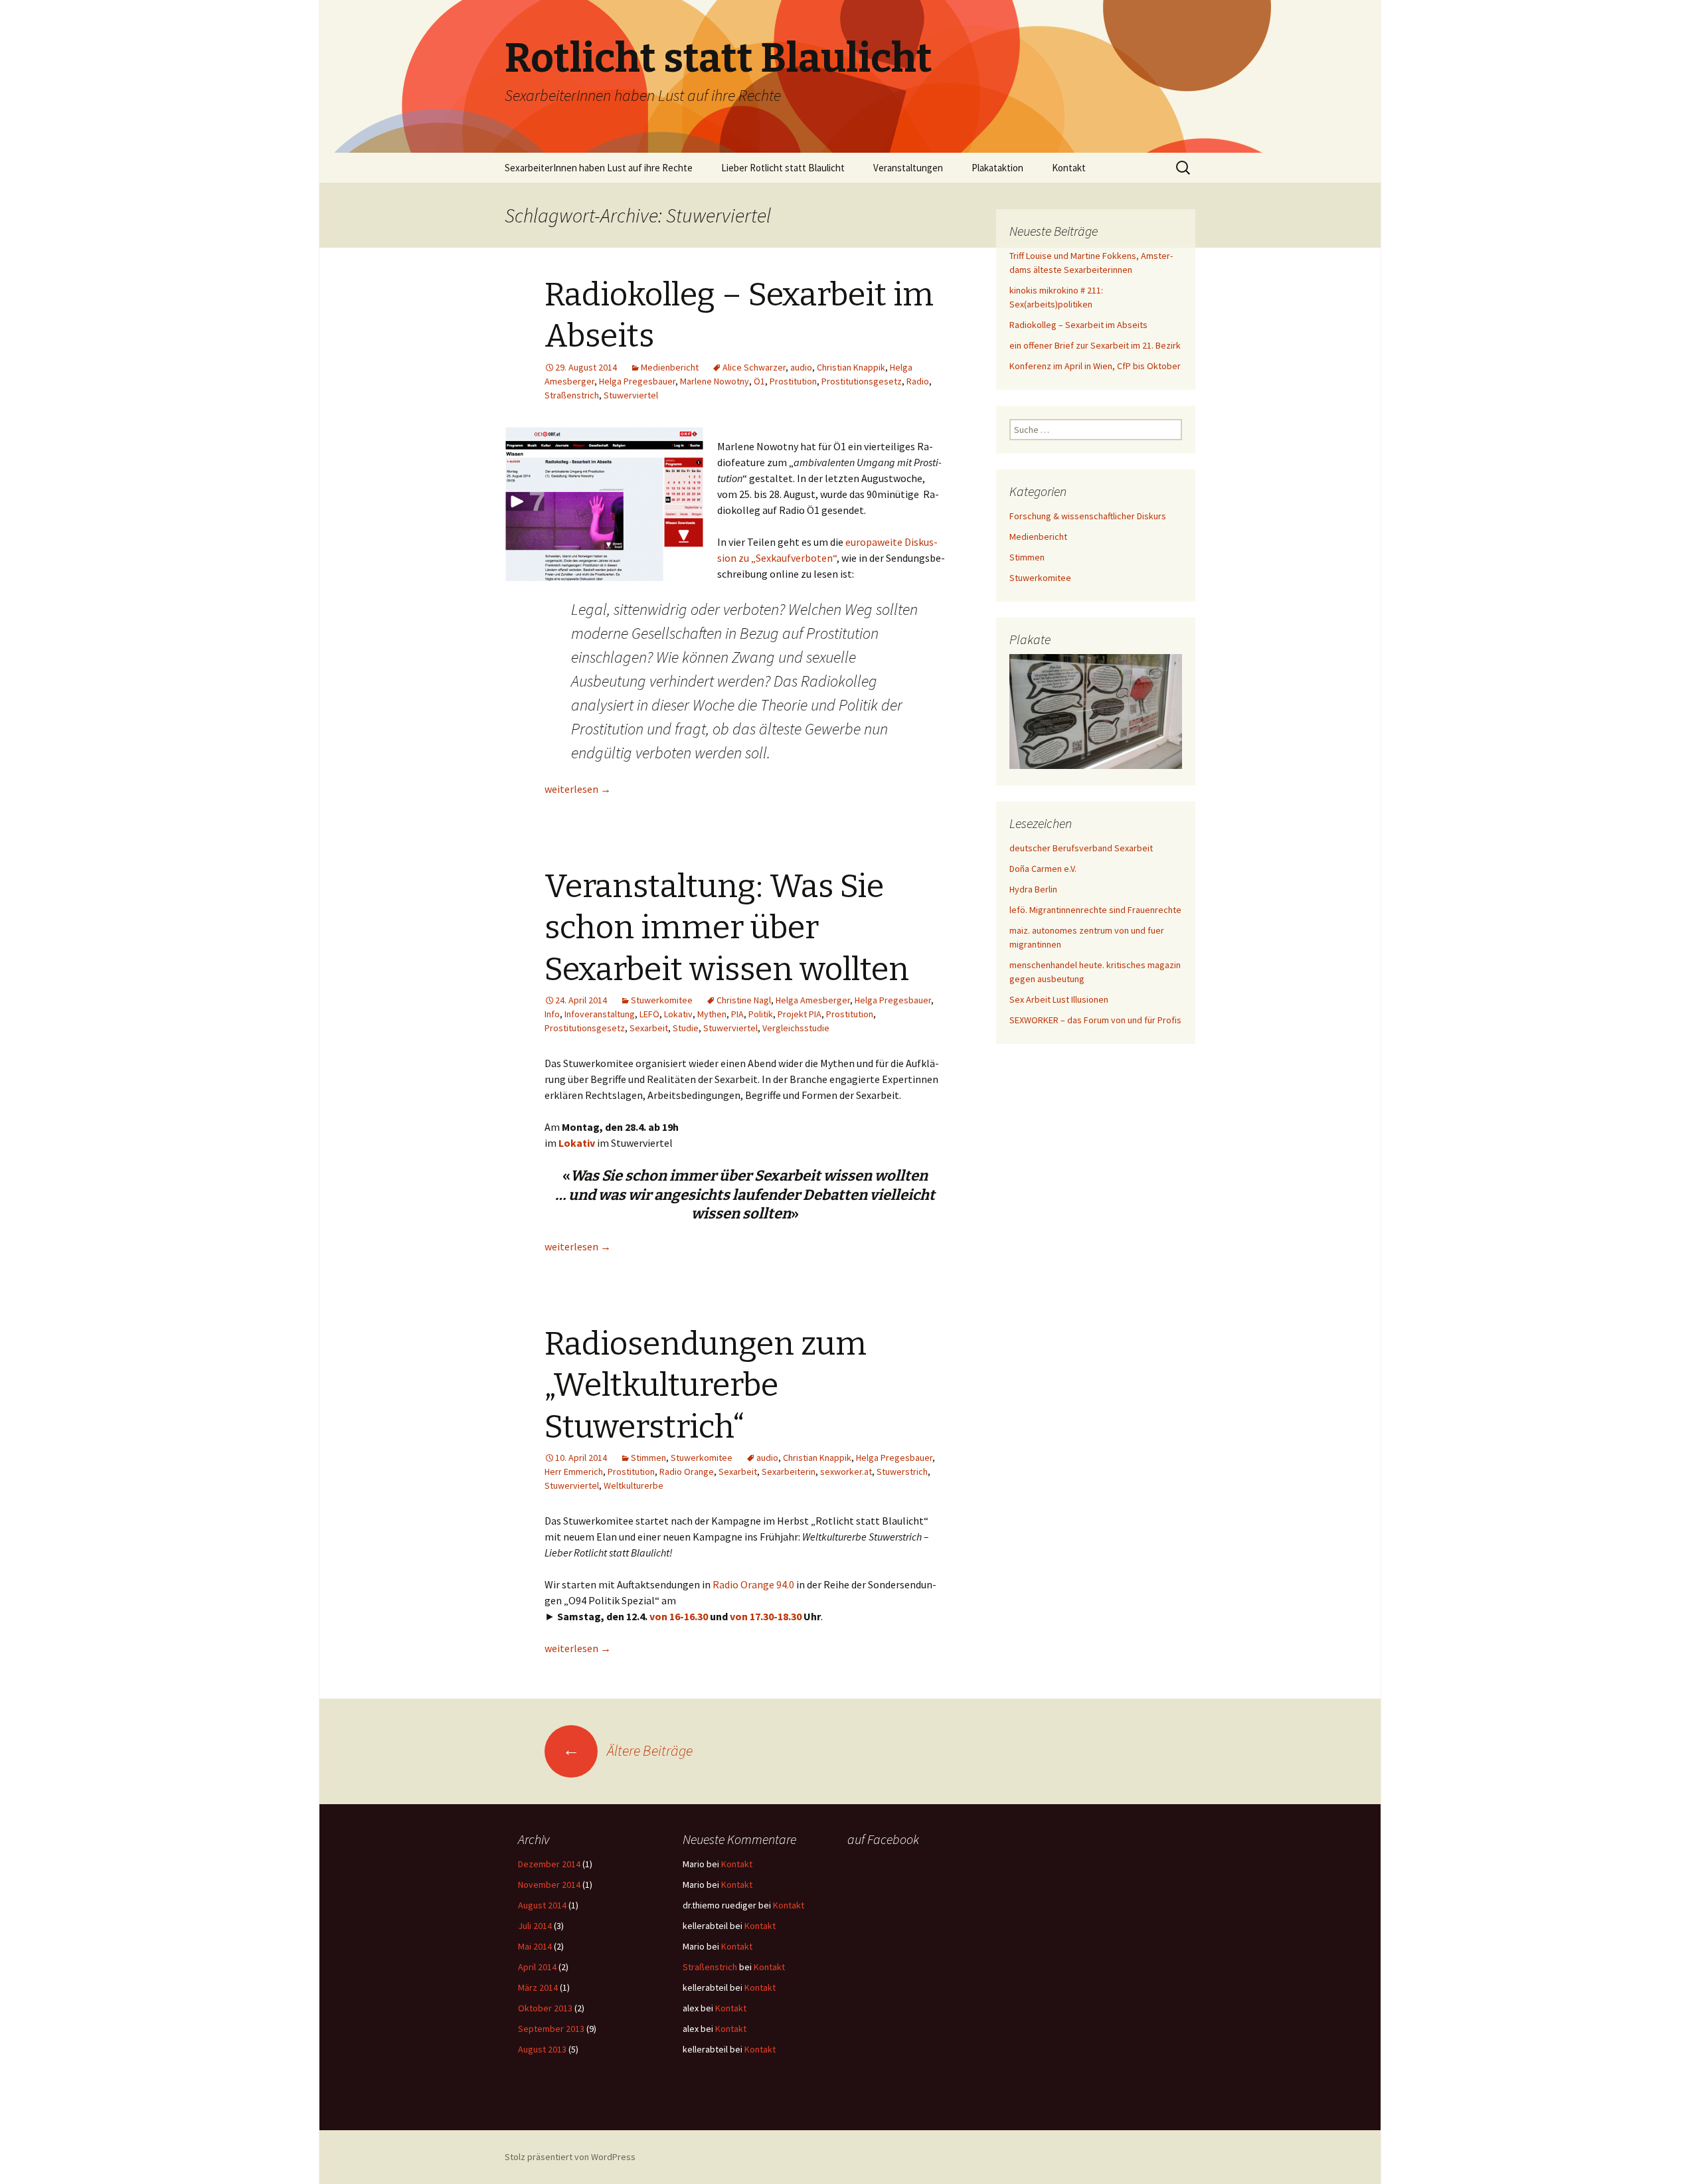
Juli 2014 (535, 1926)
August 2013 (542, 2049)
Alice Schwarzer (754, 367)
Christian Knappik (851, 367)
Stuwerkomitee (662, 1000)
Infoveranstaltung (600, 1014)
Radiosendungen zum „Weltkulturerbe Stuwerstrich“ (706, 1386)
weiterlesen (578, 789)
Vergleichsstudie (796, 1028)
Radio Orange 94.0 (753, 1584)
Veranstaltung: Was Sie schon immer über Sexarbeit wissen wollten (727, 928)
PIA (737, 1014)
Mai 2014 (535, 1946)
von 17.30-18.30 (766, 1616)
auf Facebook (883, 1839)
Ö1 (759, 381)
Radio (918, 381)
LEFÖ (649, 1014)
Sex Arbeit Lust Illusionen (1059, 999)
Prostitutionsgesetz (862, 381)
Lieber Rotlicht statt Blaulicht (783, 168)
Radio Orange (687, 1471)
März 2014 (538, 1987)
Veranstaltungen (908, 168)
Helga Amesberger (813, 1000)
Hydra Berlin (1033, 889)
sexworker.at (846, 1471)
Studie (686, 1028)
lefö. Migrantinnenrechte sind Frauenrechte (1095, 910)
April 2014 (537, 1967)
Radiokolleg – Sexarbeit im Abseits (1078, 325)
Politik (761, 1014)
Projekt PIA (800, 1014)
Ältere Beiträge (628, 1750)
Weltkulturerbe (634, 1485)
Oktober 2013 (545, 2008)
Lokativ (678, 1014)
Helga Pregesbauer (637, 381)
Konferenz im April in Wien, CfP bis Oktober (1095, 366)
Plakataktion (997, 168)
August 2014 (542, 1905)
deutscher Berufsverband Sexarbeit (1081, 848)
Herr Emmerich (574, 1471)
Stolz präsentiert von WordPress (570, 2157)
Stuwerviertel (631, 395)
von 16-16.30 (679, 1616)
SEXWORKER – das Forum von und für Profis (1095, 1020)
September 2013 (551, 2029)
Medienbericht (670, 367)
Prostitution (793, 381)
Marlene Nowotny (715, 381)
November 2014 (549, 1885)
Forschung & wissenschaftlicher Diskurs (1088, 516)
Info (552, 1014)
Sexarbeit (649, 1028)
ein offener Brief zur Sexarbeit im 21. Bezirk (1095, 345)
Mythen (712, 1014)
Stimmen (648, 1458)
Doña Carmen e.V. (1043, 869)
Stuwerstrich (902, 1471)
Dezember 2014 (549, 1864)
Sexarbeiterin (789, 1471)
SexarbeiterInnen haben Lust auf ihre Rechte (599, 168)
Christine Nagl (744, 1000)
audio (801, 367)
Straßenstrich (572, 395)
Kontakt (1069, 168)
